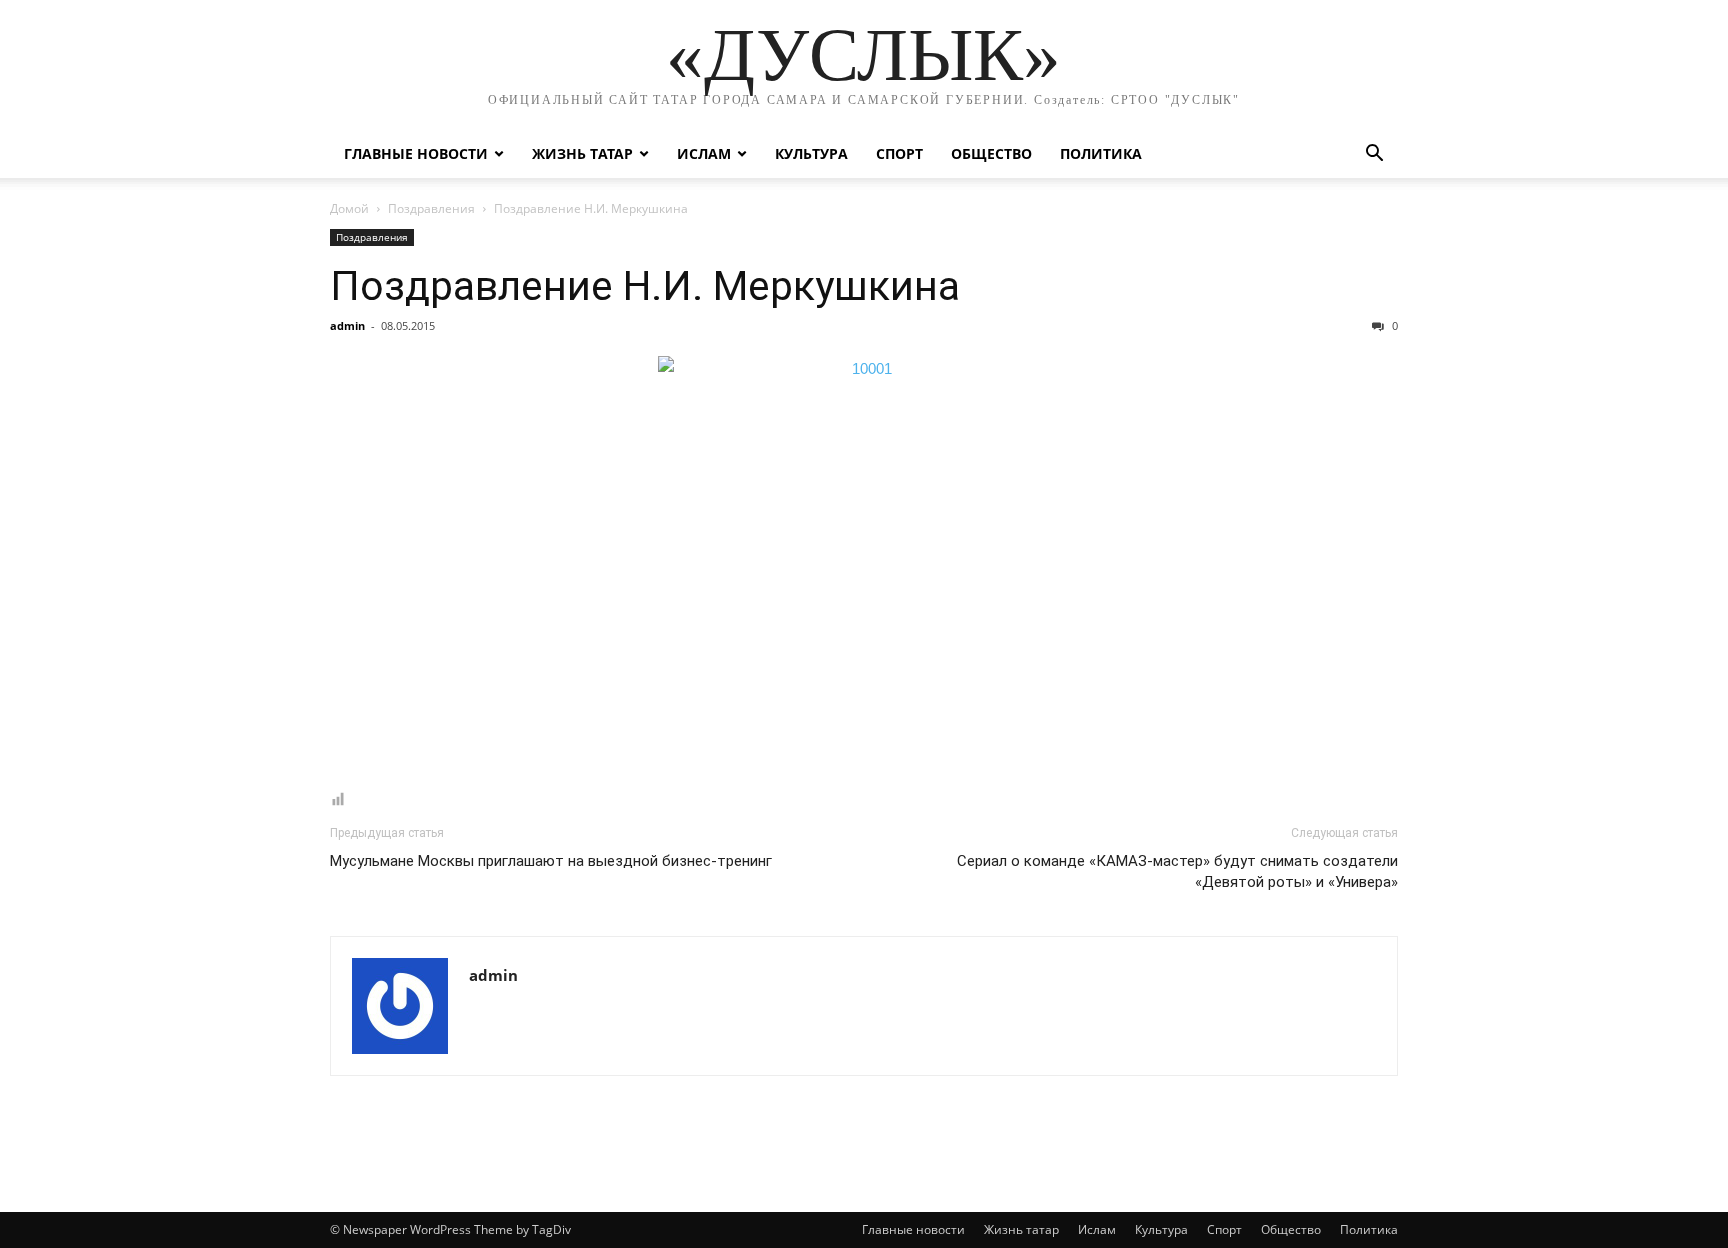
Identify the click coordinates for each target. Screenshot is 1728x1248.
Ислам (704, 153)
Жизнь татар (582, 153)
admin (347, 325)
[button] (1374, 155)
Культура (811, 153)
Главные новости (416, 153)
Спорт (899, 153)
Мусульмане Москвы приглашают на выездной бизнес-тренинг (551, 861)
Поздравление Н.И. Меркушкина (645, 286)
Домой (349, 208)
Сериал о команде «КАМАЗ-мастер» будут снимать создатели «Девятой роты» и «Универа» (1177, 871)
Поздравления (431, 208)
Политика (1101, 153)
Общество (991, 153)
